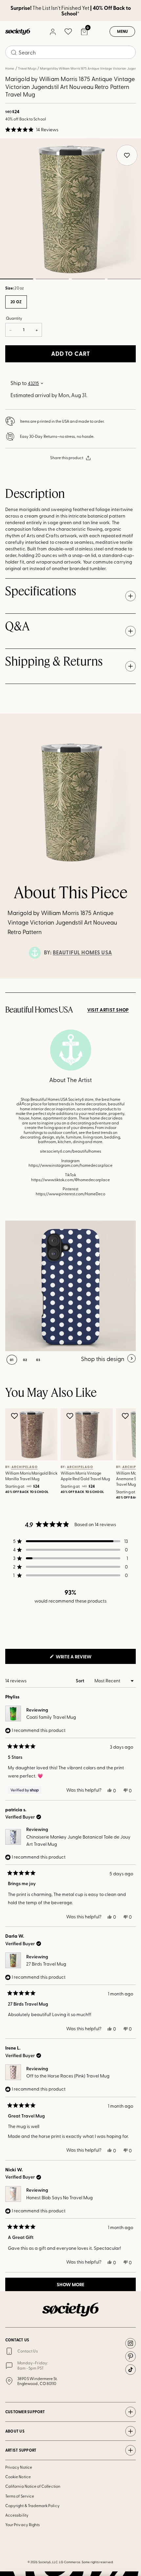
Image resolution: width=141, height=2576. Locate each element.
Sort (81, 1681)
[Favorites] (68, 32)
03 (88, 279)
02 (52, 279)
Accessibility (17, 2515)
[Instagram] (131, 2343)
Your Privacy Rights (22, 2524)
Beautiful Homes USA (82, 952)
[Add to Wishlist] (15, 1416)
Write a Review (84, 1658)
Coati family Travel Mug (51, 1717)
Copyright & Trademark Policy (32, 2505)
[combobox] (70, 52)
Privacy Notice (19, 2467)
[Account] (52, 32)
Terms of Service (20, 2496)
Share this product (67, 458)
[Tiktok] (131, 2370)
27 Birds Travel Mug (46, 1964)
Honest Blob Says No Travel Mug (60, 2197)
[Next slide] (130, 979)
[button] (32, 130)
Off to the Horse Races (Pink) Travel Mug (68, 2076)
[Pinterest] (131, 2356)
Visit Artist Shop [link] (108, 1010)
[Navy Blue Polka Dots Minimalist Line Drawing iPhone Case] (70, 1286)
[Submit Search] (14, 53)
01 (12, 1360)
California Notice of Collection (33, 2486)
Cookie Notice (18, 2477)
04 (124, 279)
